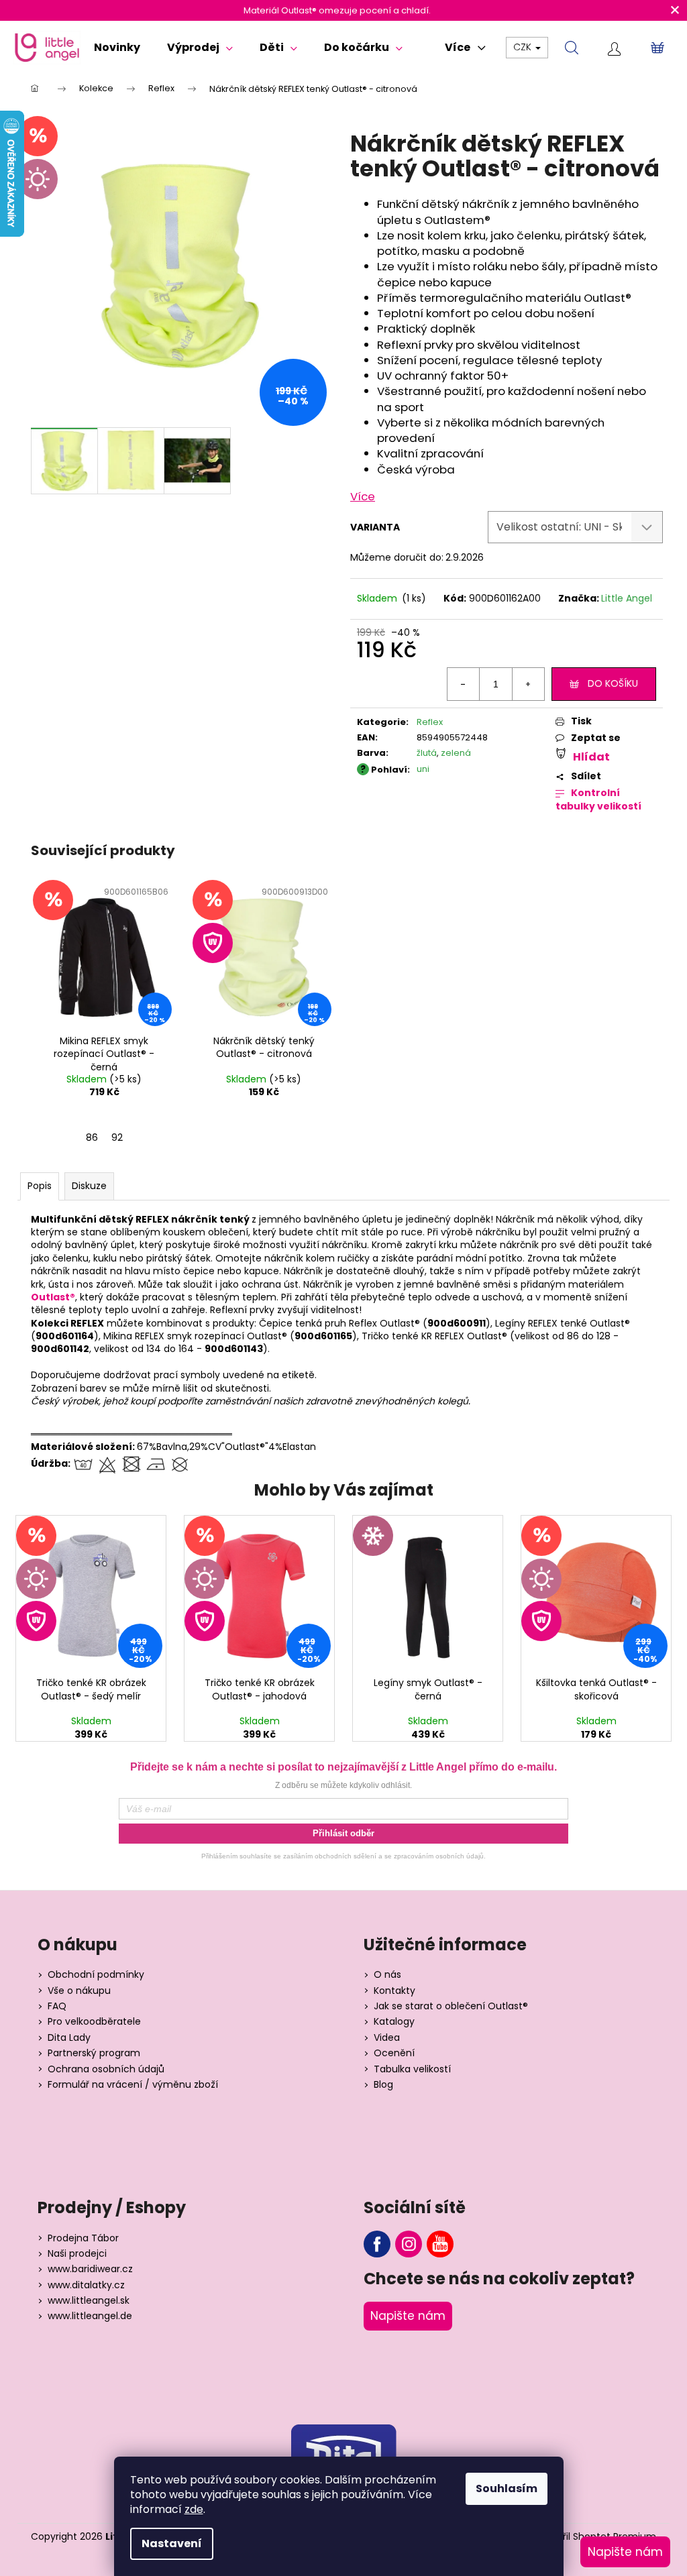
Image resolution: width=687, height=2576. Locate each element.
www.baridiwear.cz (90, 2269)
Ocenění (394, 2053)
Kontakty (394, 1991)
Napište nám (408, 2316)
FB (377, 2244)
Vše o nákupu (79, 1991)
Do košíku (613, 683)
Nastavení (172, 2543)
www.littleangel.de (90, 2316)
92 (117, 1137)
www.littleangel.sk (89, 2301)
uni (423, 769)
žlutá (427, 753)
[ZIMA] (427, 1593)
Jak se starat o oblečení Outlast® (451, 2006)
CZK (524, 47)
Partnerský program (94, 2053)
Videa (387, 2038)
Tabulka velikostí (412, 2069)
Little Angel (627, 598)
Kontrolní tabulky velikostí (598, 800)
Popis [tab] (40, 1186)
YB (440, 2244)
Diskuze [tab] (89, 1186)
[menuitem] (117, 48)
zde (194, 2509)
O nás (387, 1975)
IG (409, 2244)
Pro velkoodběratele (94, 2022)
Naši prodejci (77, 2254)
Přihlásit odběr (343, 1833)
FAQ (57, 2006)
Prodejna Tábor (83, 2238)
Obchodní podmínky (96, 1975)
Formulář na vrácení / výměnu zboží (133, 2085)
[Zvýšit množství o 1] (528, 684)
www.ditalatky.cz (86, 2285)
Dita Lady (69, 2038)
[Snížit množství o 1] (464, 684)
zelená (456, 753)
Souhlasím (507, 2488)
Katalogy (394, 2022)
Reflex (430, 722)
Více (363, 496)
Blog (383, 2085)
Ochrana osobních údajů (106, 2069)
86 (92, 1137)
